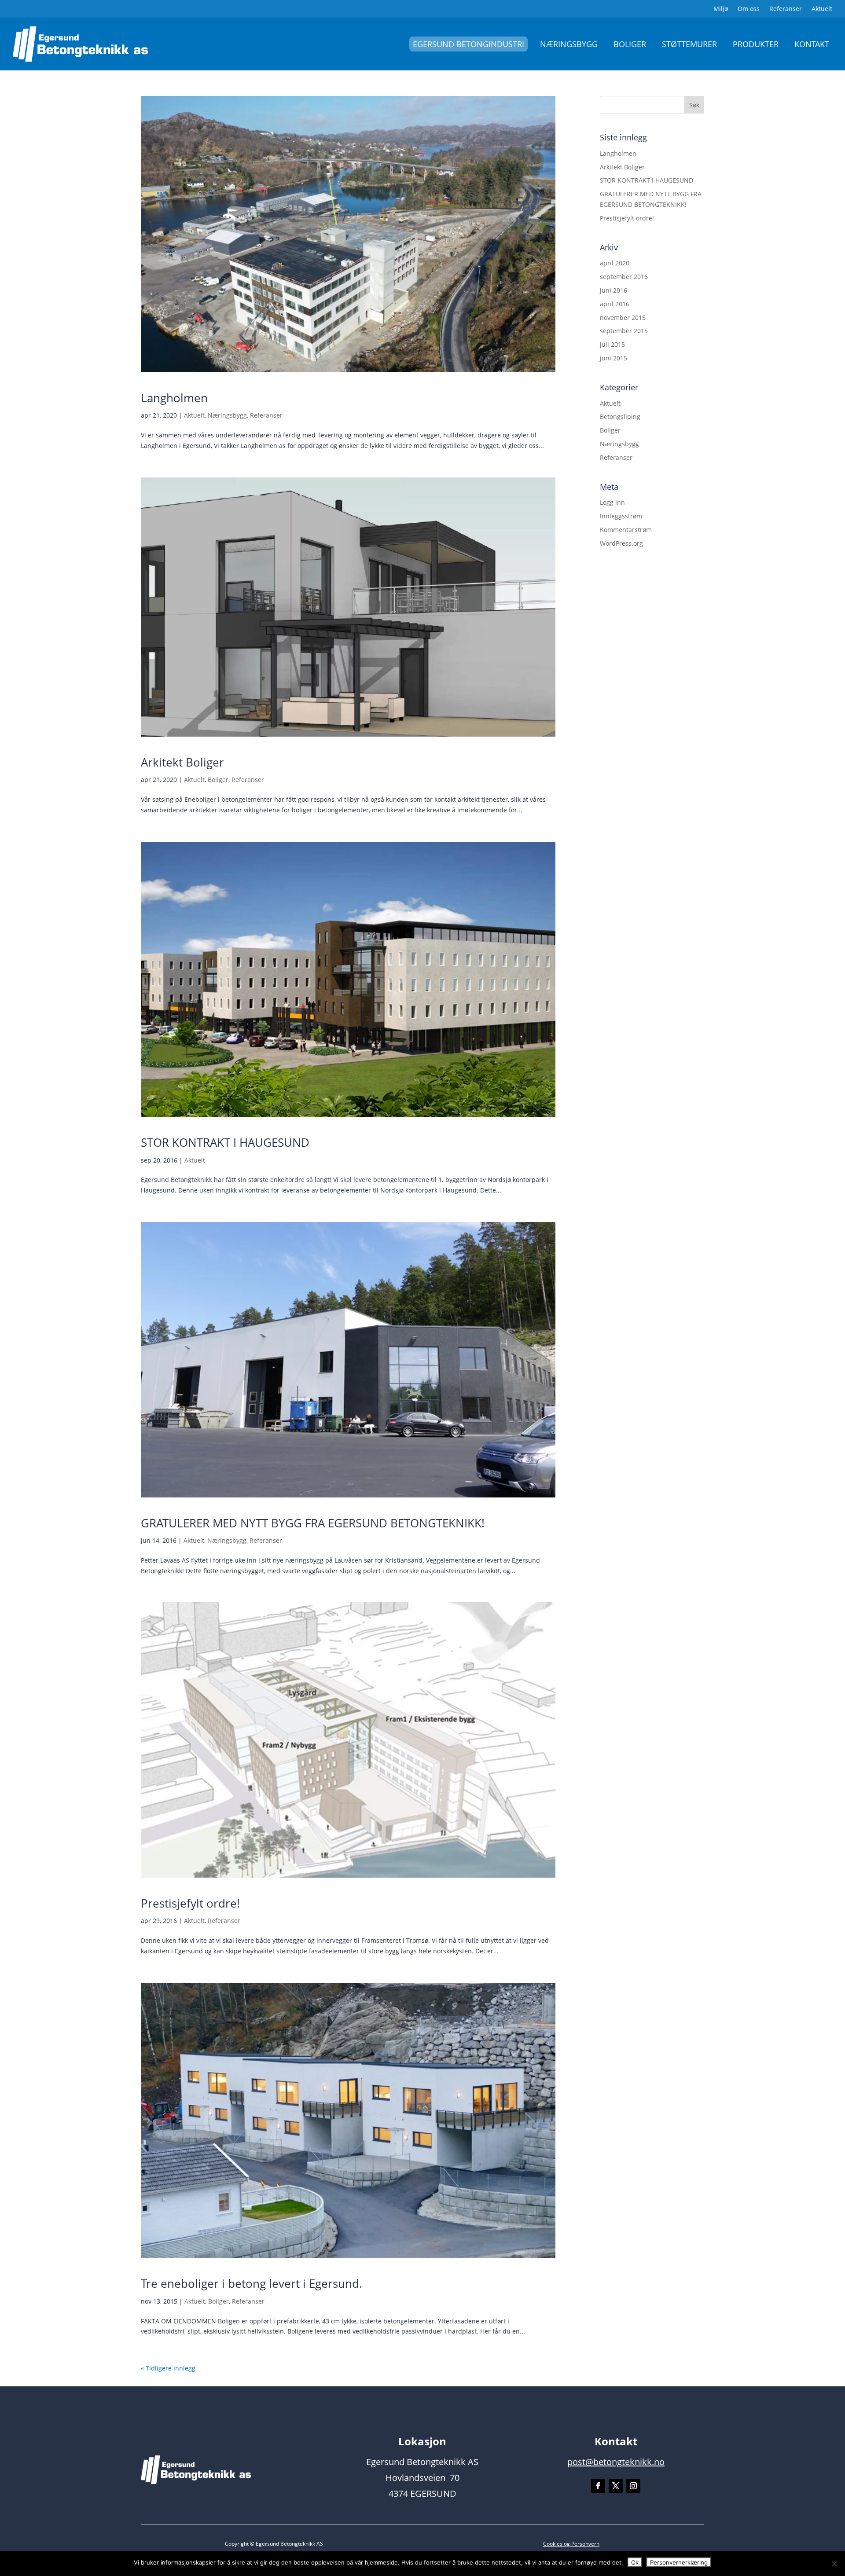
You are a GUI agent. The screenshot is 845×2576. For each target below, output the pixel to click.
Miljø (721, 9)
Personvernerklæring (679, 2562)
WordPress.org (621, 543)
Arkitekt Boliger (182, 762)
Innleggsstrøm (621, 516)
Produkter (756, 44)
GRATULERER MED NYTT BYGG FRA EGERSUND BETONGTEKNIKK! (313, 1523)
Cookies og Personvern (571, 2544)
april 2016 (615, 304)
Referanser (786, 9)
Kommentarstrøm (626, 530)
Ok (635, 2562)
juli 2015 (612, 344)
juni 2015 (614, 358)
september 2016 (624, 277)
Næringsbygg (569, 44)
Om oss (749, 9)
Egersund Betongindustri (468, 44)
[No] (834, 2564)
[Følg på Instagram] (633, 2486)
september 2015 (624, 331)
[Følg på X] (616, 2486)
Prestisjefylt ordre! (190, 1903)
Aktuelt (822, 9)
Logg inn (612, 502)
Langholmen (174, 398)
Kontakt (812, 44)
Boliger (630, 44)
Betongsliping (620, 416)
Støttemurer (689, 44)
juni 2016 (614, 290)
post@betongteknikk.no (616, 2462)
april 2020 (615, 263)
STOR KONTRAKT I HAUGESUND (225, 1142)
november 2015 (623, 317)
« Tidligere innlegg (168, 2368)
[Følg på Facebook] (598, 2486)
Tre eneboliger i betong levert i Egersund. (252, 2283)
